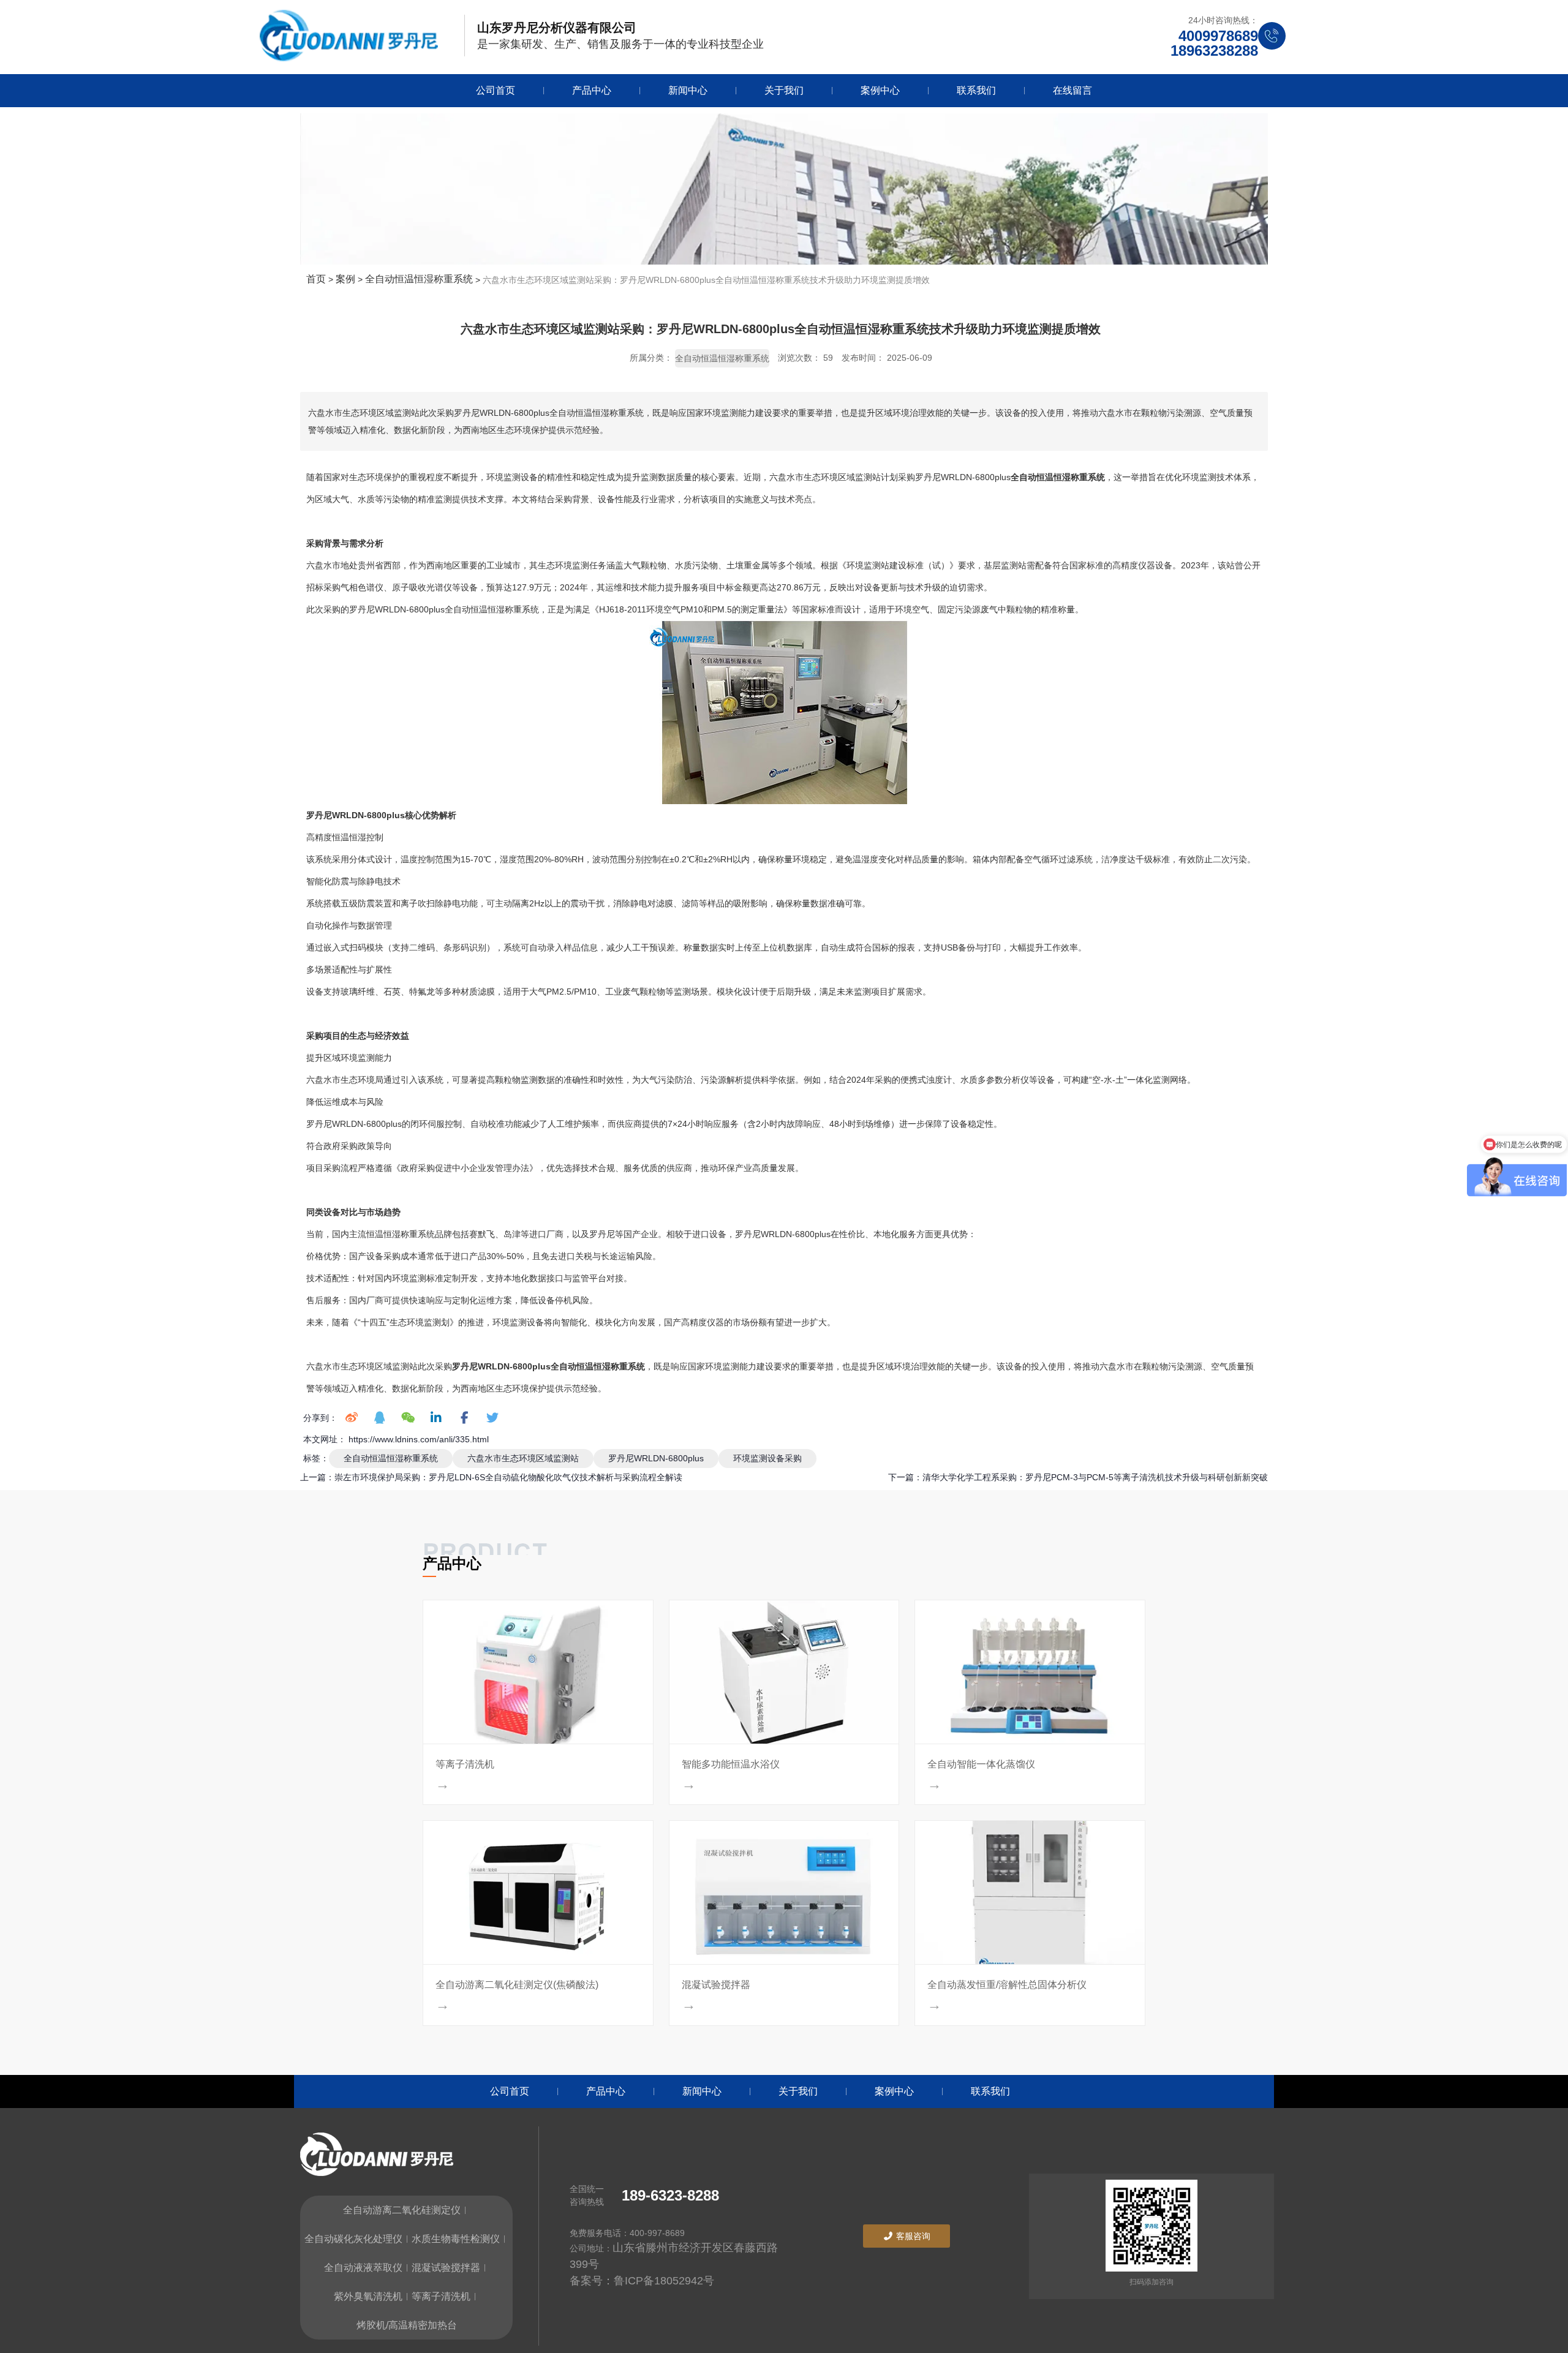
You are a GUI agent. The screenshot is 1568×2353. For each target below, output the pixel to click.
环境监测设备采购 (767, 1458)
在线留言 (1072, 90)
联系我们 (976, 90)
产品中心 (592, 90)
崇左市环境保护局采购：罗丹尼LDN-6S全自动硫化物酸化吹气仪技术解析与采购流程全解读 (508, 1477)
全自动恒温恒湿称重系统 (419, 279)
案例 (345, 279)
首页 (317, 279)
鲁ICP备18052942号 (664, 2281)
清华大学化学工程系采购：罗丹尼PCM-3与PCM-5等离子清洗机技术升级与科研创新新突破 (1095, 1477)
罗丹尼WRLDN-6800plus (656, 1458)
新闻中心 (688, 90)
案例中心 (880, 90)
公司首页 (496, 90)
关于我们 (784, 90)
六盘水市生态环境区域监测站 (523, 1458)
